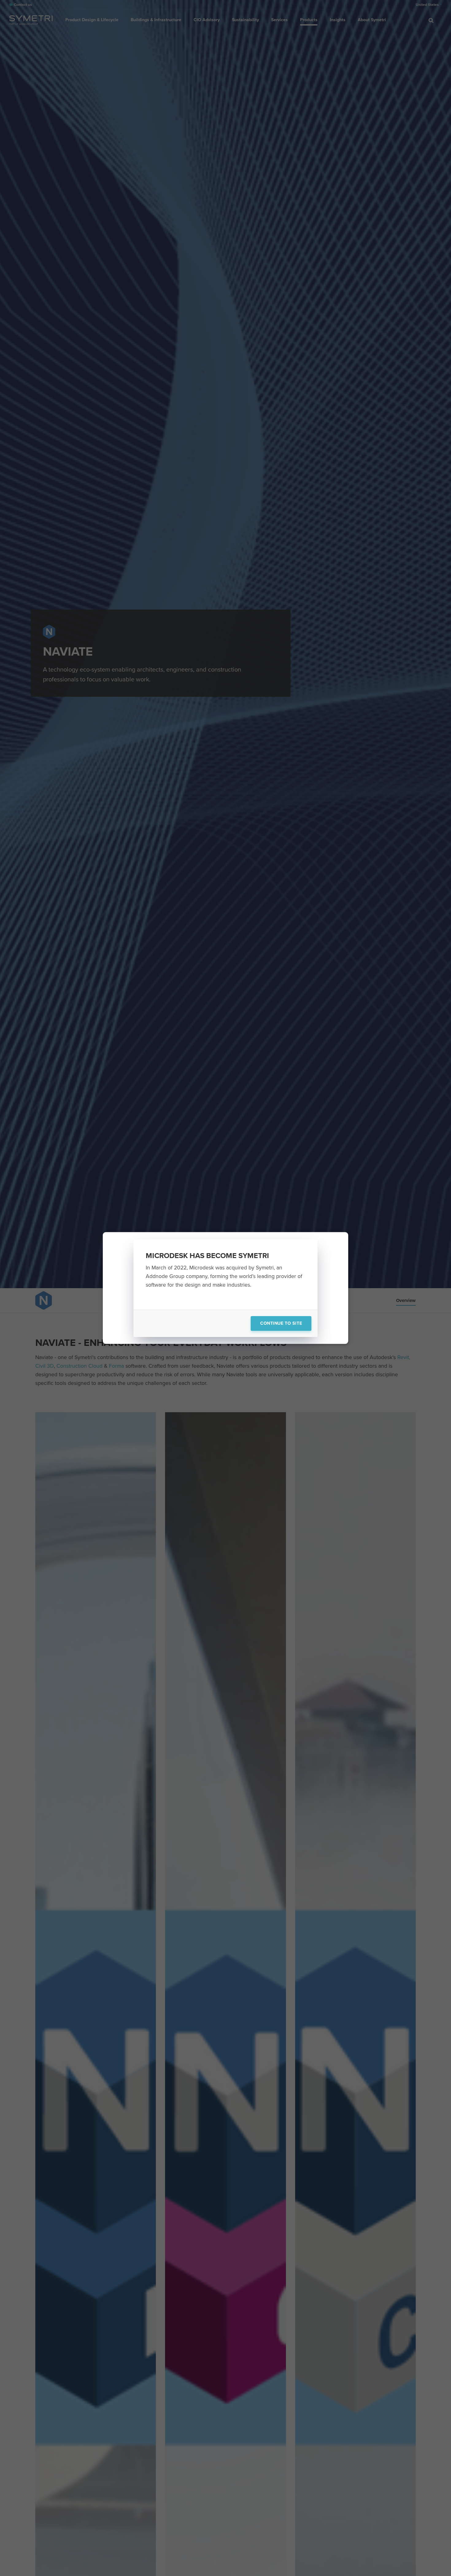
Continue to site (281, 1323)
